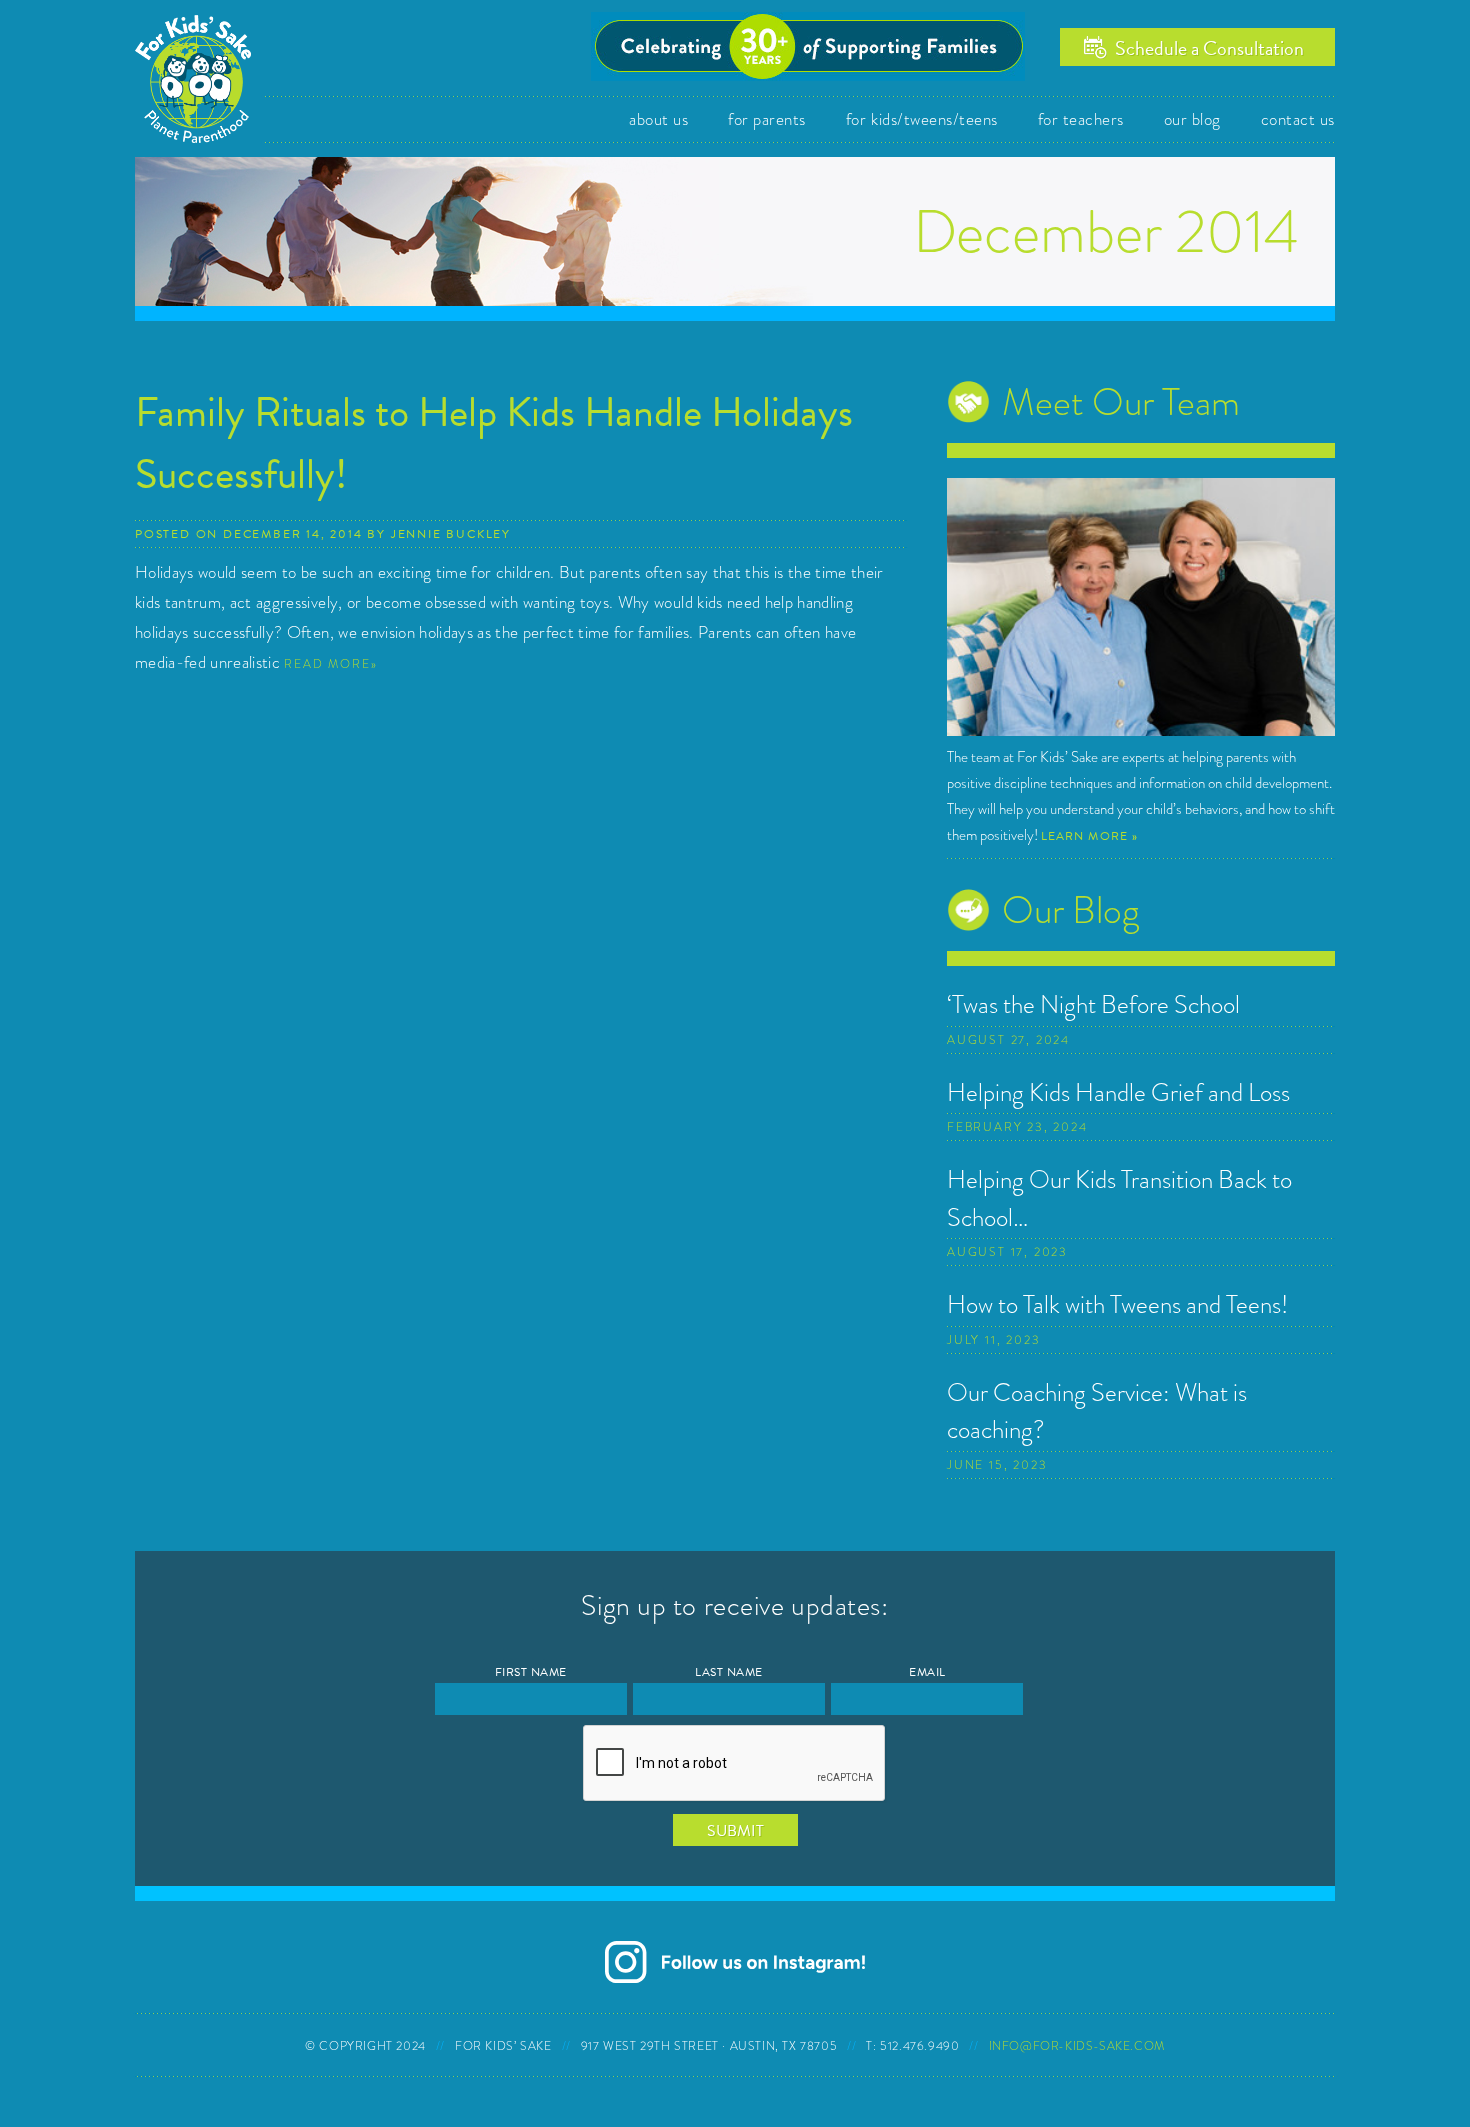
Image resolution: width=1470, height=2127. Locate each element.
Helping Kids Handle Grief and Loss (1118, 1092)
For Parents (767, 119)
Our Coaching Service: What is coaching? (1097, 1411)
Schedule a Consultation (1209, 48)
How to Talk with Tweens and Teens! (1117, 1304)
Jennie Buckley (451, 534)
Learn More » (1089, 836)
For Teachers (1081, 119)
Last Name (728, 1673)
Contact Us (1298, 119)
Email (927, 1673)
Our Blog (1192, 119)
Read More (327, 664)
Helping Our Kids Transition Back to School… (1119, 1198)
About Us (658, 119)
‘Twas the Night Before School (1093, 1004)
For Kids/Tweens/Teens (922, 119)
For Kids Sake (200, 77)
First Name (531, 1673)
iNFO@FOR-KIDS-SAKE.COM (1077, 2046)
